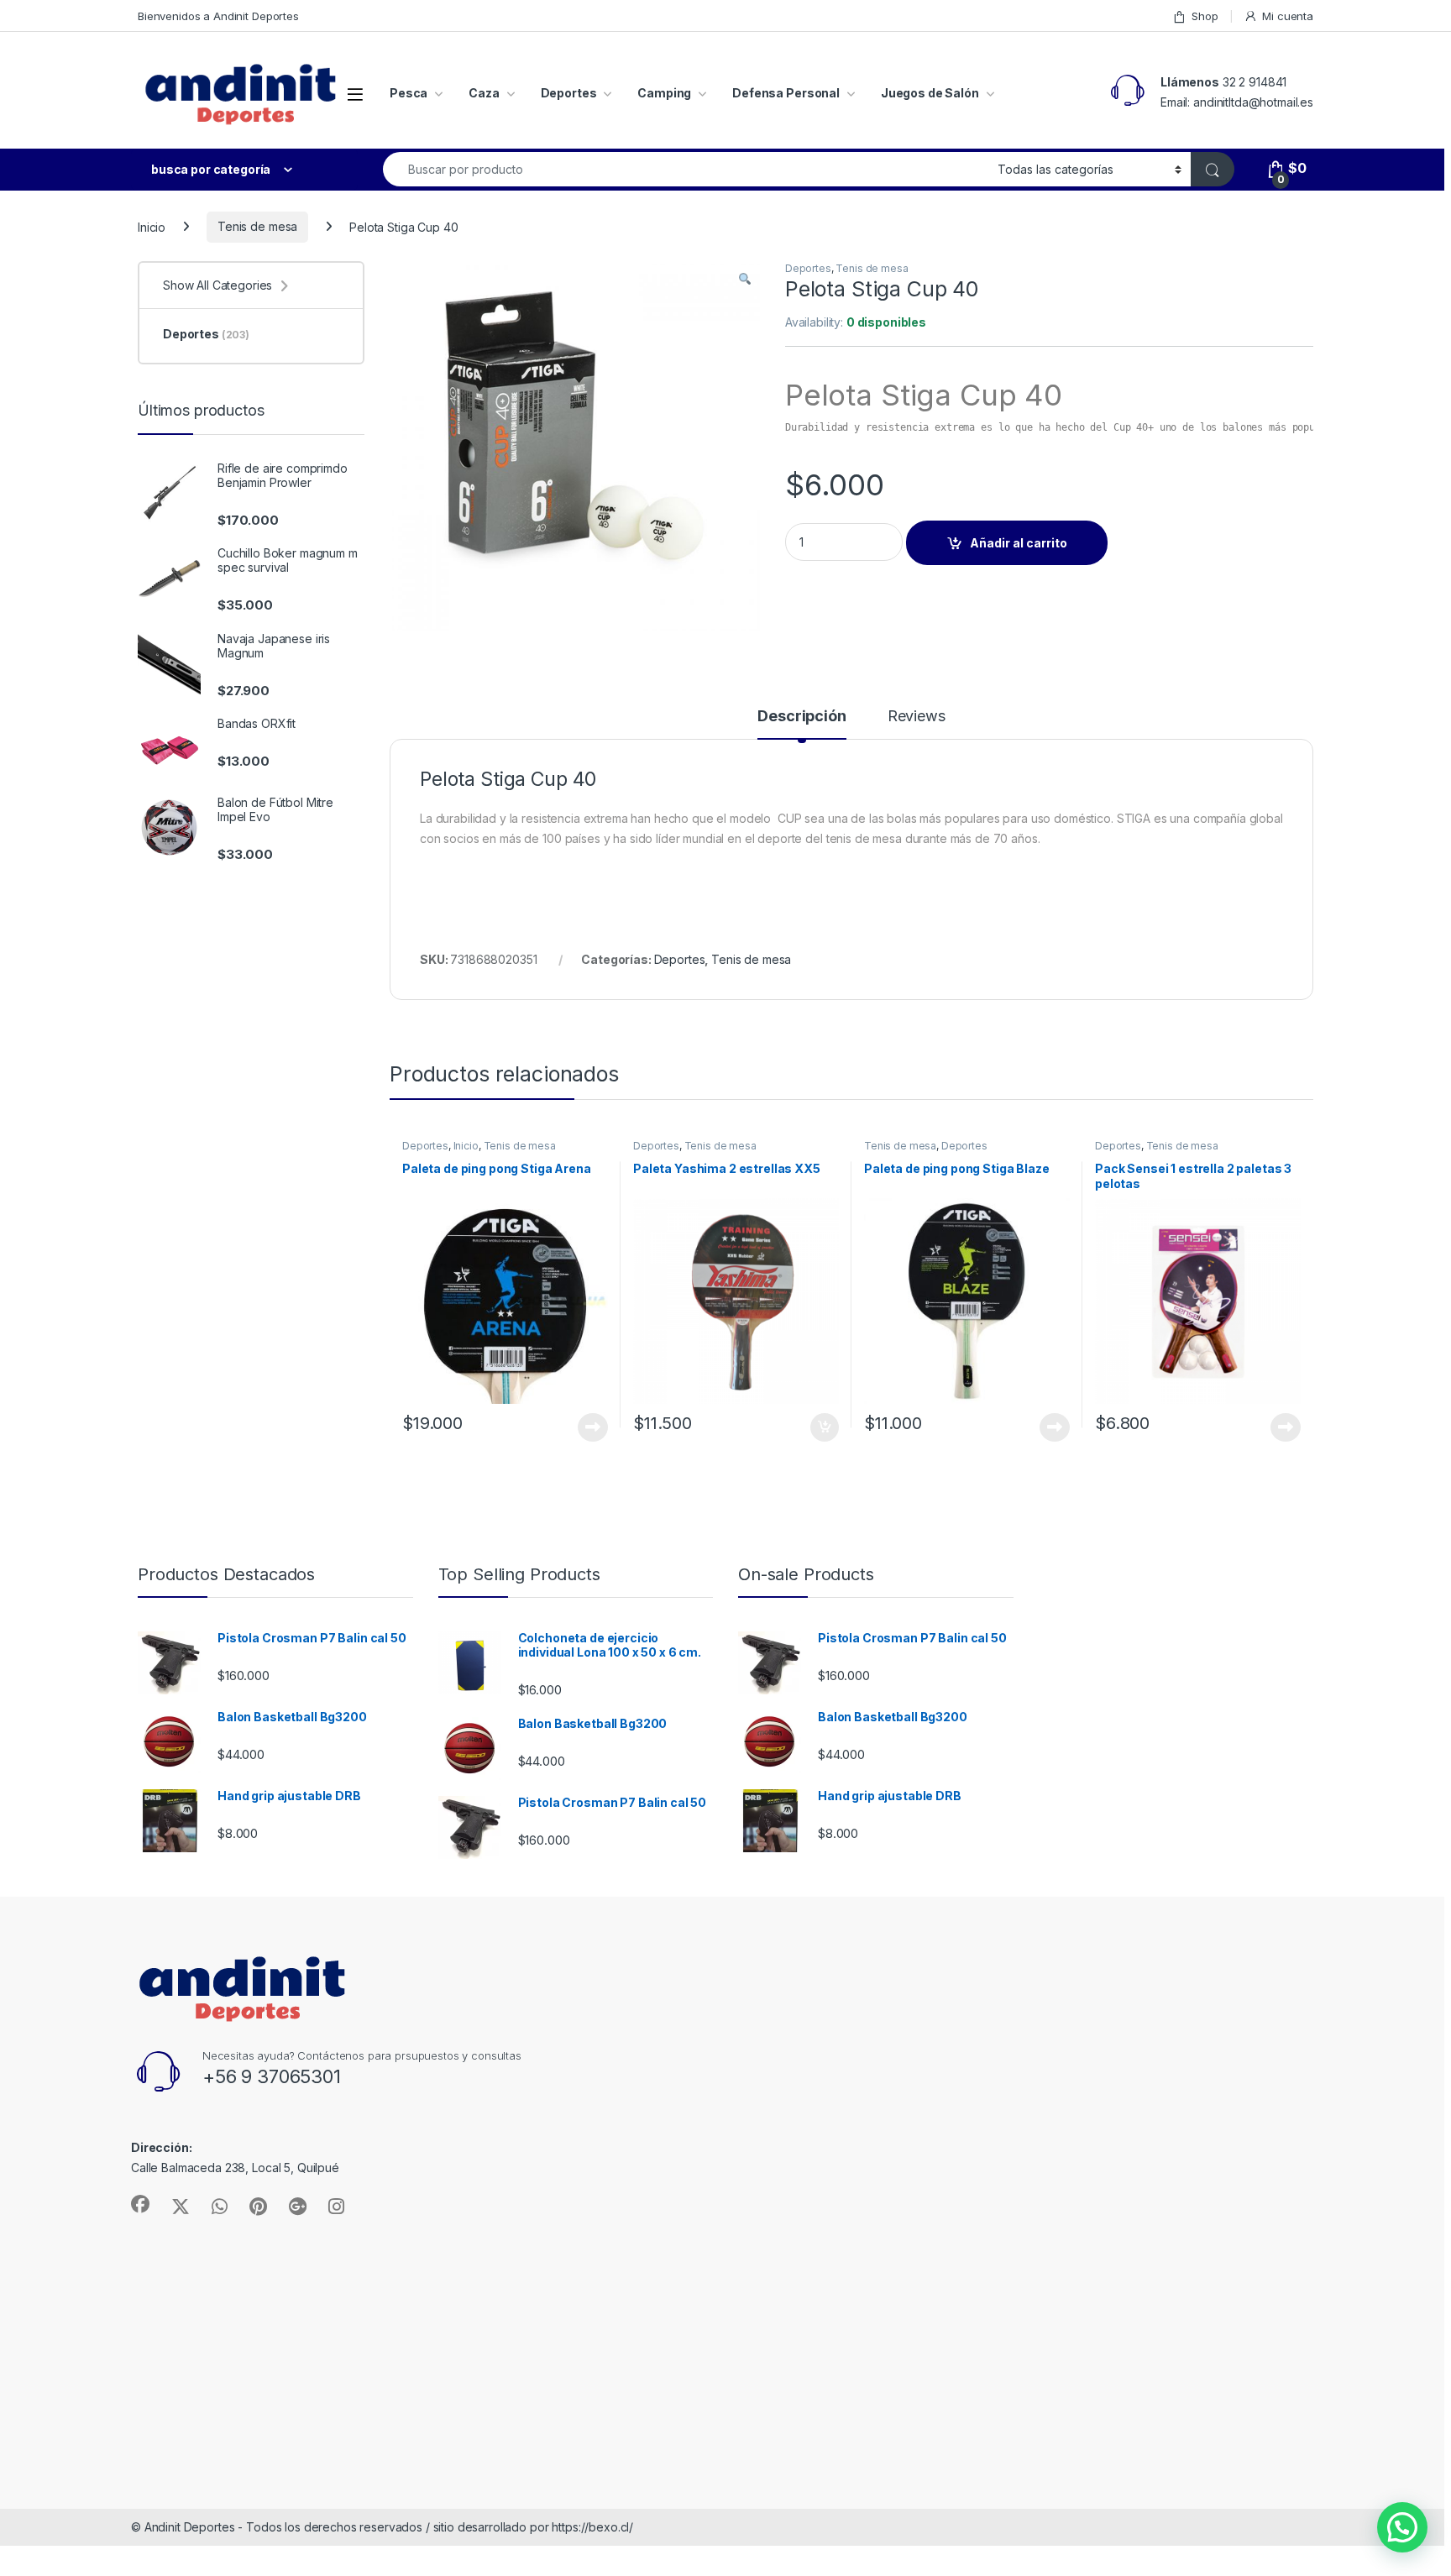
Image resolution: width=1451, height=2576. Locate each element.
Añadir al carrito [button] (822, 1427)
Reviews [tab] (917, 717)
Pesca (409, 93)
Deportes (569, 93)
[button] (745, 280)
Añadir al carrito (1019, 543)
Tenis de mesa (257, 226)
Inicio (152, 226)
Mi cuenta (1288, 16)
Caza (484, 93)
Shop (1205, 16)
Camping (664, 93)
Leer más (593, 1427)
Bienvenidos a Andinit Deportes (218, 16)
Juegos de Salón (930, 93)
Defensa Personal (786, 93)
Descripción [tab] (801, 717)
